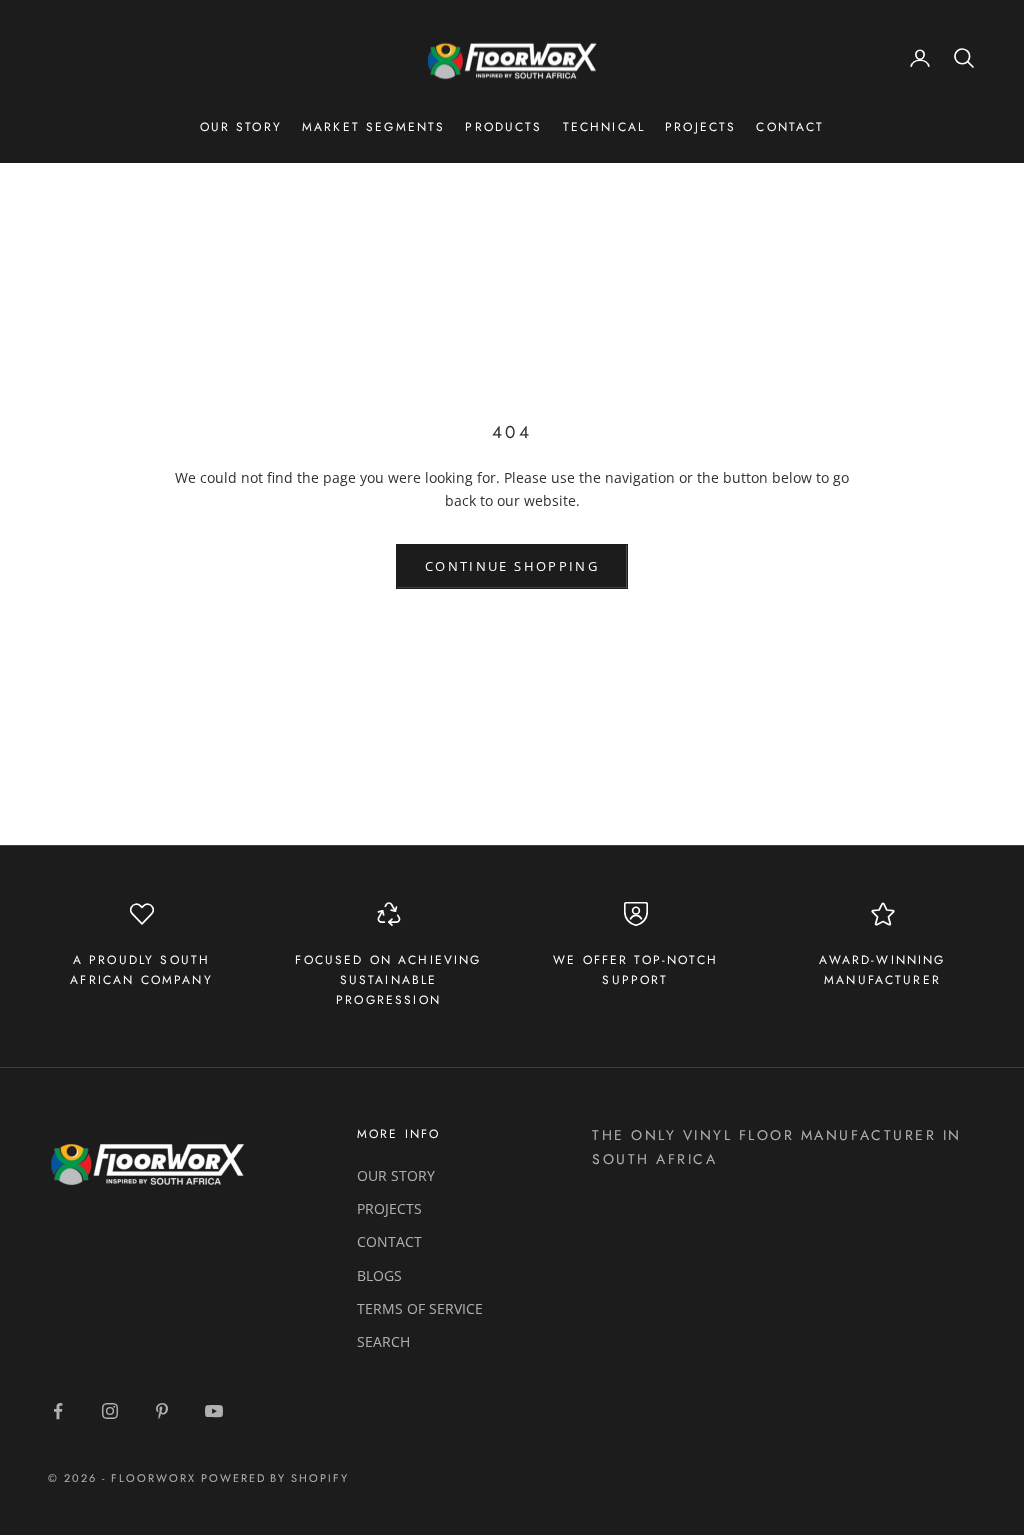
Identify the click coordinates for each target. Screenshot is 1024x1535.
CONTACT (389, 1241)
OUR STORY (396, 1175)
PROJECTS (389, 1208)
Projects (700, 127)
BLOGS (379, 1275)
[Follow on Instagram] (110, 1411)
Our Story (241, 127)
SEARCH (383, 1341)
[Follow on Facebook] (58, 1411)
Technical (604, 127)
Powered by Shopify (275, 1478)
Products (503, 127)
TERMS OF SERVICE (420, 1308)
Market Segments (373, 127)
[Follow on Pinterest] (162, 1411)
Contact (790, 127)
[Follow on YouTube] (214, 1411)
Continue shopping (512, 566)
